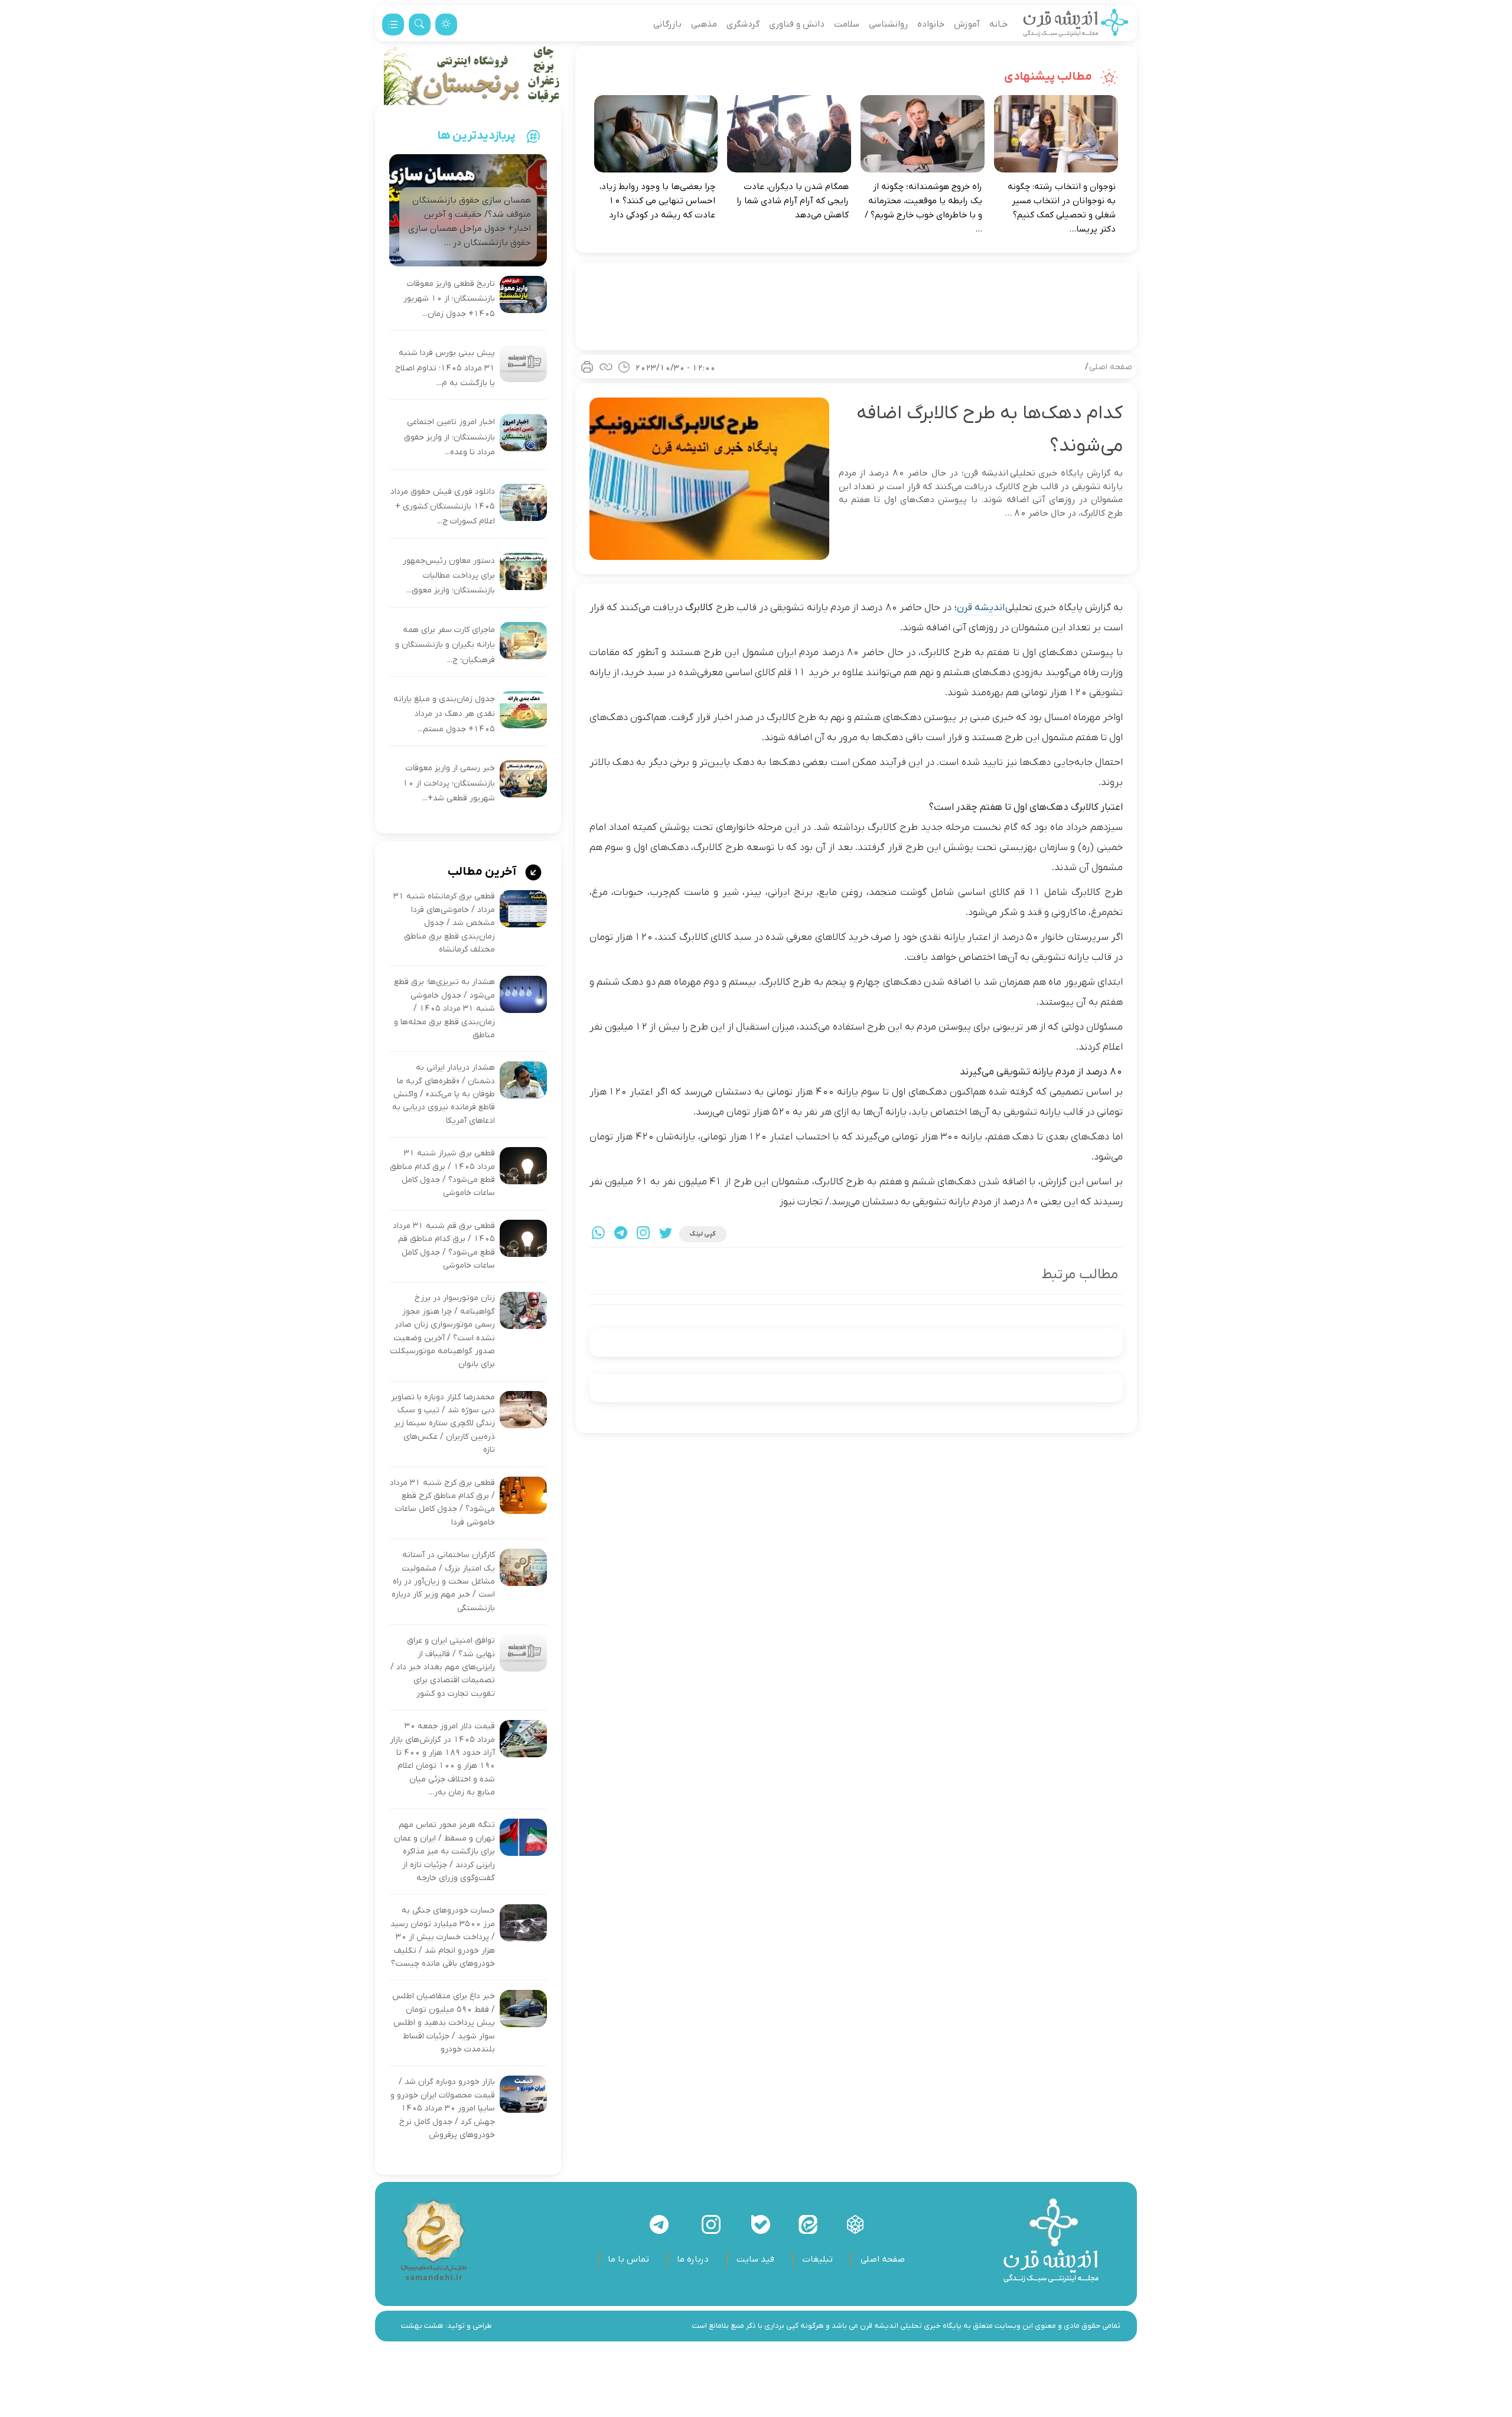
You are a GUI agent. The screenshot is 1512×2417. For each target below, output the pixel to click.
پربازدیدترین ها (477, 136)
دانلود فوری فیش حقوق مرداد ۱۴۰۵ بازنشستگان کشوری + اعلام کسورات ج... (443, 507)
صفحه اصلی (1111, 367)
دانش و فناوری (797, 24)
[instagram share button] (643, 1234)
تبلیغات (817, 2259)
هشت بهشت (422, 2326)
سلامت (847, 24)
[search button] (420, 25)
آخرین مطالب (483, 872)
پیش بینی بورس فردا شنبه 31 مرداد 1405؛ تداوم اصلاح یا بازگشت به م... (445, 368)
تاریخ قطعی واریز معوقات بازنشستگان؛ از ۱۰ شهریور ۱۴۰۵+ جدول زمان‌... (449, 299)
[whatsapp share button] (598, 1234)
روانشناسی (888, 24)
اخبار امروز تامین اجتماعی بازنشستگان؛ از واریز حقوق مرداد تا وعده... (449, 437)
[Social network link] (855, 2224)
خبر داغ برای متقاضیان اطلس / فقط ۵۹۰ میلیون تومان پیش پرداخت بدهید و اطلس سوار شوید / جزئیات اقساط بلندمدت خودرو (444, 2023)
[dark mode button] (446, 25)
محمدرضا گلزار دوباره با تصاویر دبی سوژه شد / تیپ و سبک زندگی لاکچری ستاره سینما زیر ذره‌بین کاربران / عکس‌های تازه (443, 1424)
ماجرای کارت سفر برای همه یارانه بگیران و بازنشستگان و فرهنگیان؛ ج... (445, 645)
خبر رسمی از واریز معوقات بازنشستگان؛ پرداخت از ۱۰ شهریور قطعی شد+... (449, 783)
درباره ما (693, 2259)
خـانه (998, 24)
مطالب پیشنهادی (1049, 77)
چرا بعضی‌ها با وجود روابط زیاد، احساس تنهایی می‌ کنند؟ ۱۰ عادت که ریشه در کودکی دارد (657, 201)
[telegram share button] (621, 1234)
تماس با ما (628, 2259)
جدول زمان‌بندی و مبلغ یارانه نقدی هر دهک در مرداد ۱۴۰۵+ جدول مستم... (444, 714)
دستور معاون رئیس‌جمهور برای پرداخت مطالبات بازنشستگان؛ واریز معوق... (449, 576)
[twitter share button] (666, 1234)
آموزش (967, 24)
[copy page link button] (606, 367)
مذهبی (704, 24)
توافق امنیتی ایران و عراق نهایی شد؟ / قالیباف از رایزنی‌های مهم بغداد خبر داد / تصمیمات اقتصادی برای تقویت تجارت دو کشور (443, 1667)
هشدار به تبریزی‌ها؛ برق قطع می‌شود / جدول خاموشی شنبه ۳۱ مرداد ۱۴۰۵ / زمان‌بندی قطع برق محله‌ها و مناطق (444, 1009)
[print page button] (587, 367)
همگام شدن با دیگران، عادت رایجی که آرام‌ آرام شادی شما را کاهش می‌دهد (793, 201)
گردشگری (743, 24)
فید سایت (755, 2259)
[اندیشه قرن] (1076, 24)
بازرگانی (667, 24)
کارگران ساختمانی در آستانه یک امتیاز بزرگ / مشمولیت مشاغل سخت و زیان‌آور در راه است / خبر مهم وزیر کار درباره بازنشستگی (443, 1582)
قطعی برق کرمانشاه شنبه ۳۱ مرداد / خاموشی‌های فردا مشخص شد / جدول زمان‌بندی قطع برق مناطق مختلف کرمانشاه (444, 923)
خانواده (931, 24)
